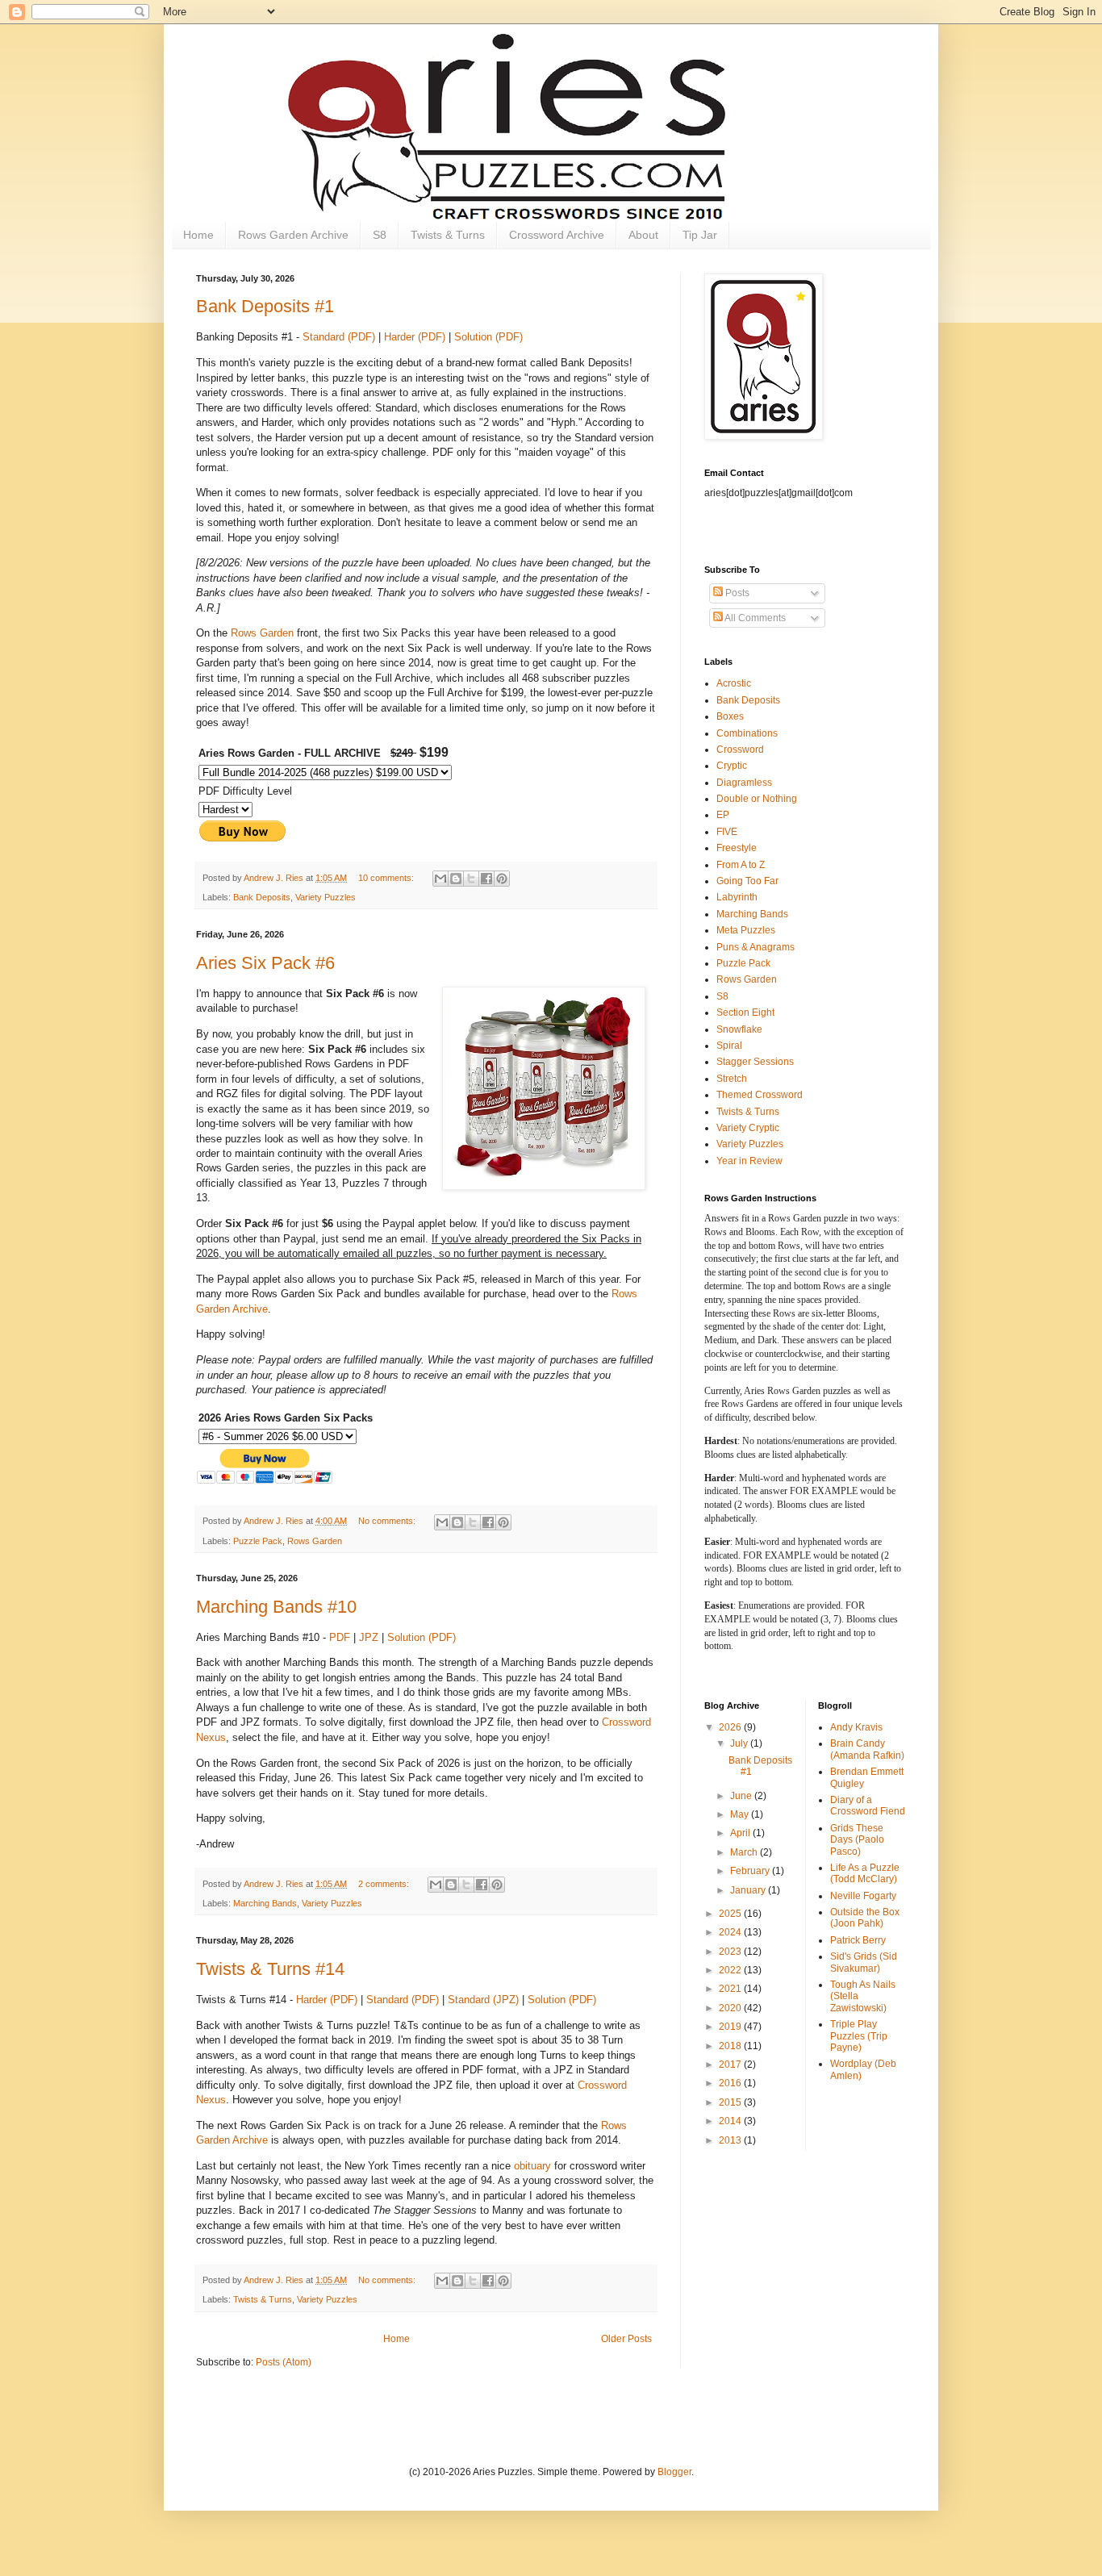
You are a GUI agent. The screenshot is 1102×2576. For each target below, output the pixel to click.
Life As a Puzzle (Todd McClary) (865, 1873)
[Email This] (440, 879)
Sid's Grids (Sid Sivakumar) (864, 1962)
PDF (340, 1637)
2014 (731, 2121)
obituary (532, 2166)
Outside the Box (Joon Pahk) (865, 1918)
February (751, 1871)
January (749, 1890)
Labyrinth (737, 897)
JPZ (369, 1637)
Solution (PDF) (488, 337)
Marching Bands (265, 1903)
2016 (731, 2083)
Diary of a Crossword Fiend (868, 1806)
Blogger (674, 2472)
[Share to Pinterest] (502, 879)
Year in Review (749, 1161)
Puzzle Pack (258, 1541)
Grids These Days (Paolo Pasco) (857, 1840)
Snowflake (739, 1029)
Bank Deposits (262, 897)
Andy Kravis (856, 1727)
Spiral (729, 1046)
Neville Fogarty (863, 1896)
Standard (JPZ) (483, 2000)
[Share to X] (471, 879)
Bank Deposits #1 (265, 306)
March (745, 1852)
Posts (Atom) (284, 2362)
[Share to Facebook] (486, 879)
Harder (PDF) (415, 337)
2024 (731, 1932)
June (742, 1796)
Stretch (732, 1079)
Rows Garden (262, 633)
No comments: (388, 1521)
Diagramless (744, 783)
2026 (731, 1727)
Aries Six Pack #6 (265, 963)
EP (723, 815)
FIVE (727, 832)
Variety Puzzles (326, 897)
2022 (731, 1970)
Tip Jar (700, 235)
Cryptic (732, 766)
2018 (731, 2046)
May (741, 1814)
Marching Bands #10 (276, 1607)
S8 (380, 235)
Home (198, 235)
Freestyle (737, 848)
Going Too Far (747, 881)
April (741, 1833)
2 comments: (385, 1884)
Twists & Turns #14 (270, 1969)
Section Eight (745, 1012)
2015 (731, 2102)
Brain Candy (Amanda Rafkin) (867, 1749)
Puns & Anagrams (756, 947)
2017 (731, 2065)
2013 (731, 2140)
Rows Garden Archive (293, 235)
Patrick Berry (858, 1940)
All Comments (754, 618)
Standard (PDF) (339, 337)
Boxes (730, 716)
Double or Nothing (757, 799)
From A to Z (741, 865)
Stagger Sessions (755, 1062)
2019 (731, 2027)
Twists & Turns (448, 235)
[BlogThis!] (456, 879)
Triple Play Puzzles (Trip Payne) (859, 2036)
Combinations (747, 733)
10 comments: (387, 878)
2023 (731, 1952)
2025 (731, 1914)
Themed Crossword (760, 1095)
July (740, 1743)
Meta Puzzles (746, 930)
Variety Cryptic (748, 1128)
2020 (731, 2008)
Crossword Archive (557, 235)
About (643, 235)
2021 (731, 1989)
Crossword (740, 749)
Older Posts (626, 2339)
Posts (736, 593)
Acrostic (734, 683)
